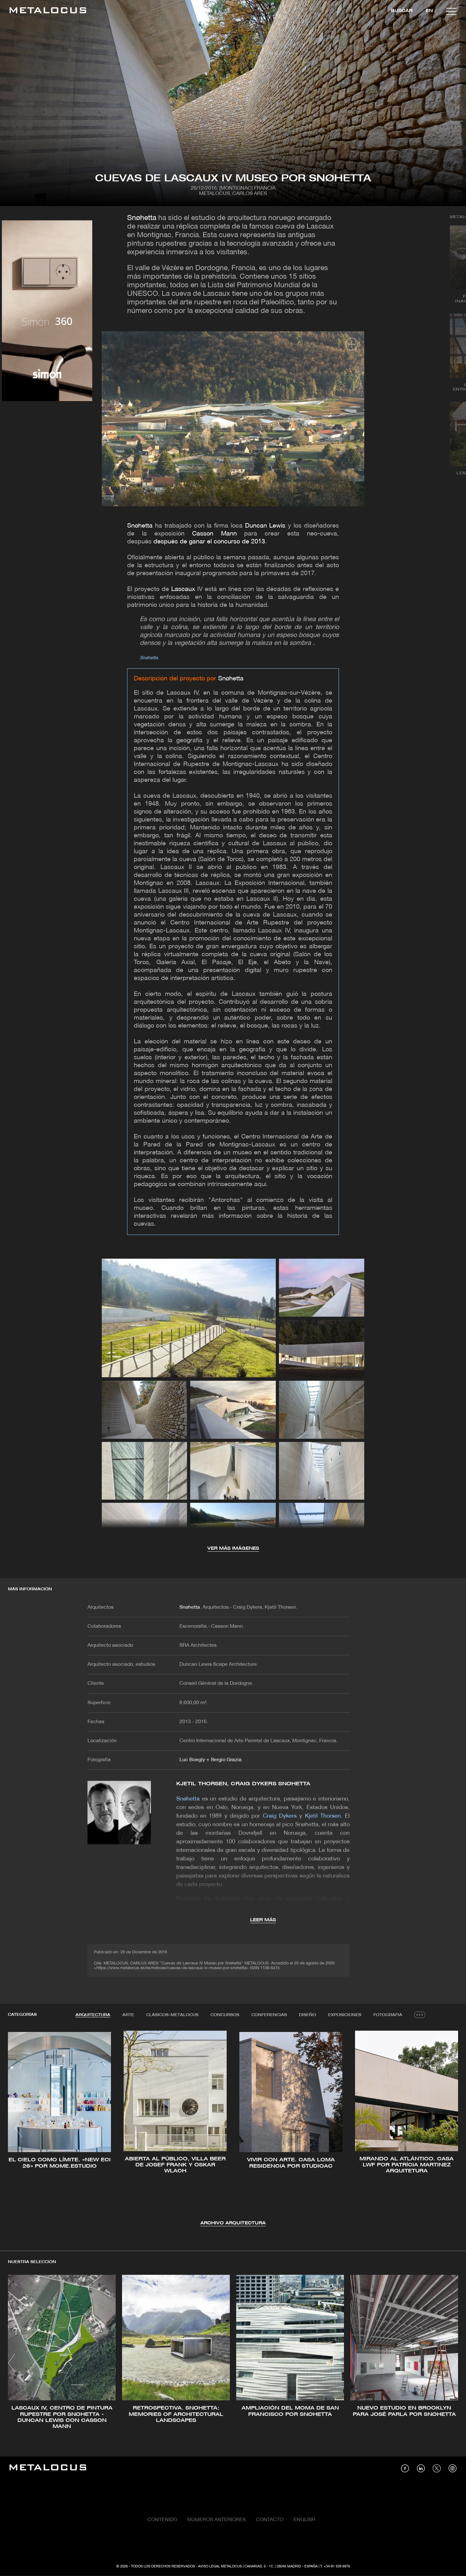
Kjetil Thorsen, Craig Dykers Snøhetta (243, 1784)
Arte (128, 2015)
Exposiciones (345, 2015)
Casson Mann (214, 534)
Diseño (307, 2015)
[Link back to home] (48, 11)
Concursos (225, 2015)
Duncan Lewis (265, 526)
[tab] (93, 2015)
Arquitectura (93, 2015)
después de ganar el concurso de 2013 (209, 542)
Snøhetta (142, 218)
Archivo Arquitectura (233, 2223)
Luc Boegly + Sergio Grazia (210, 1760)
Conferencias (269, 2015)
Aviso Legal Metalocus (220, 2566)
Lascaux (183, 589)
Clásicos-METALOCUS (172, 2015)
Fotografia (388, 2015)
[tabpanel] (233, 2129)
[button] (19, 2128)
